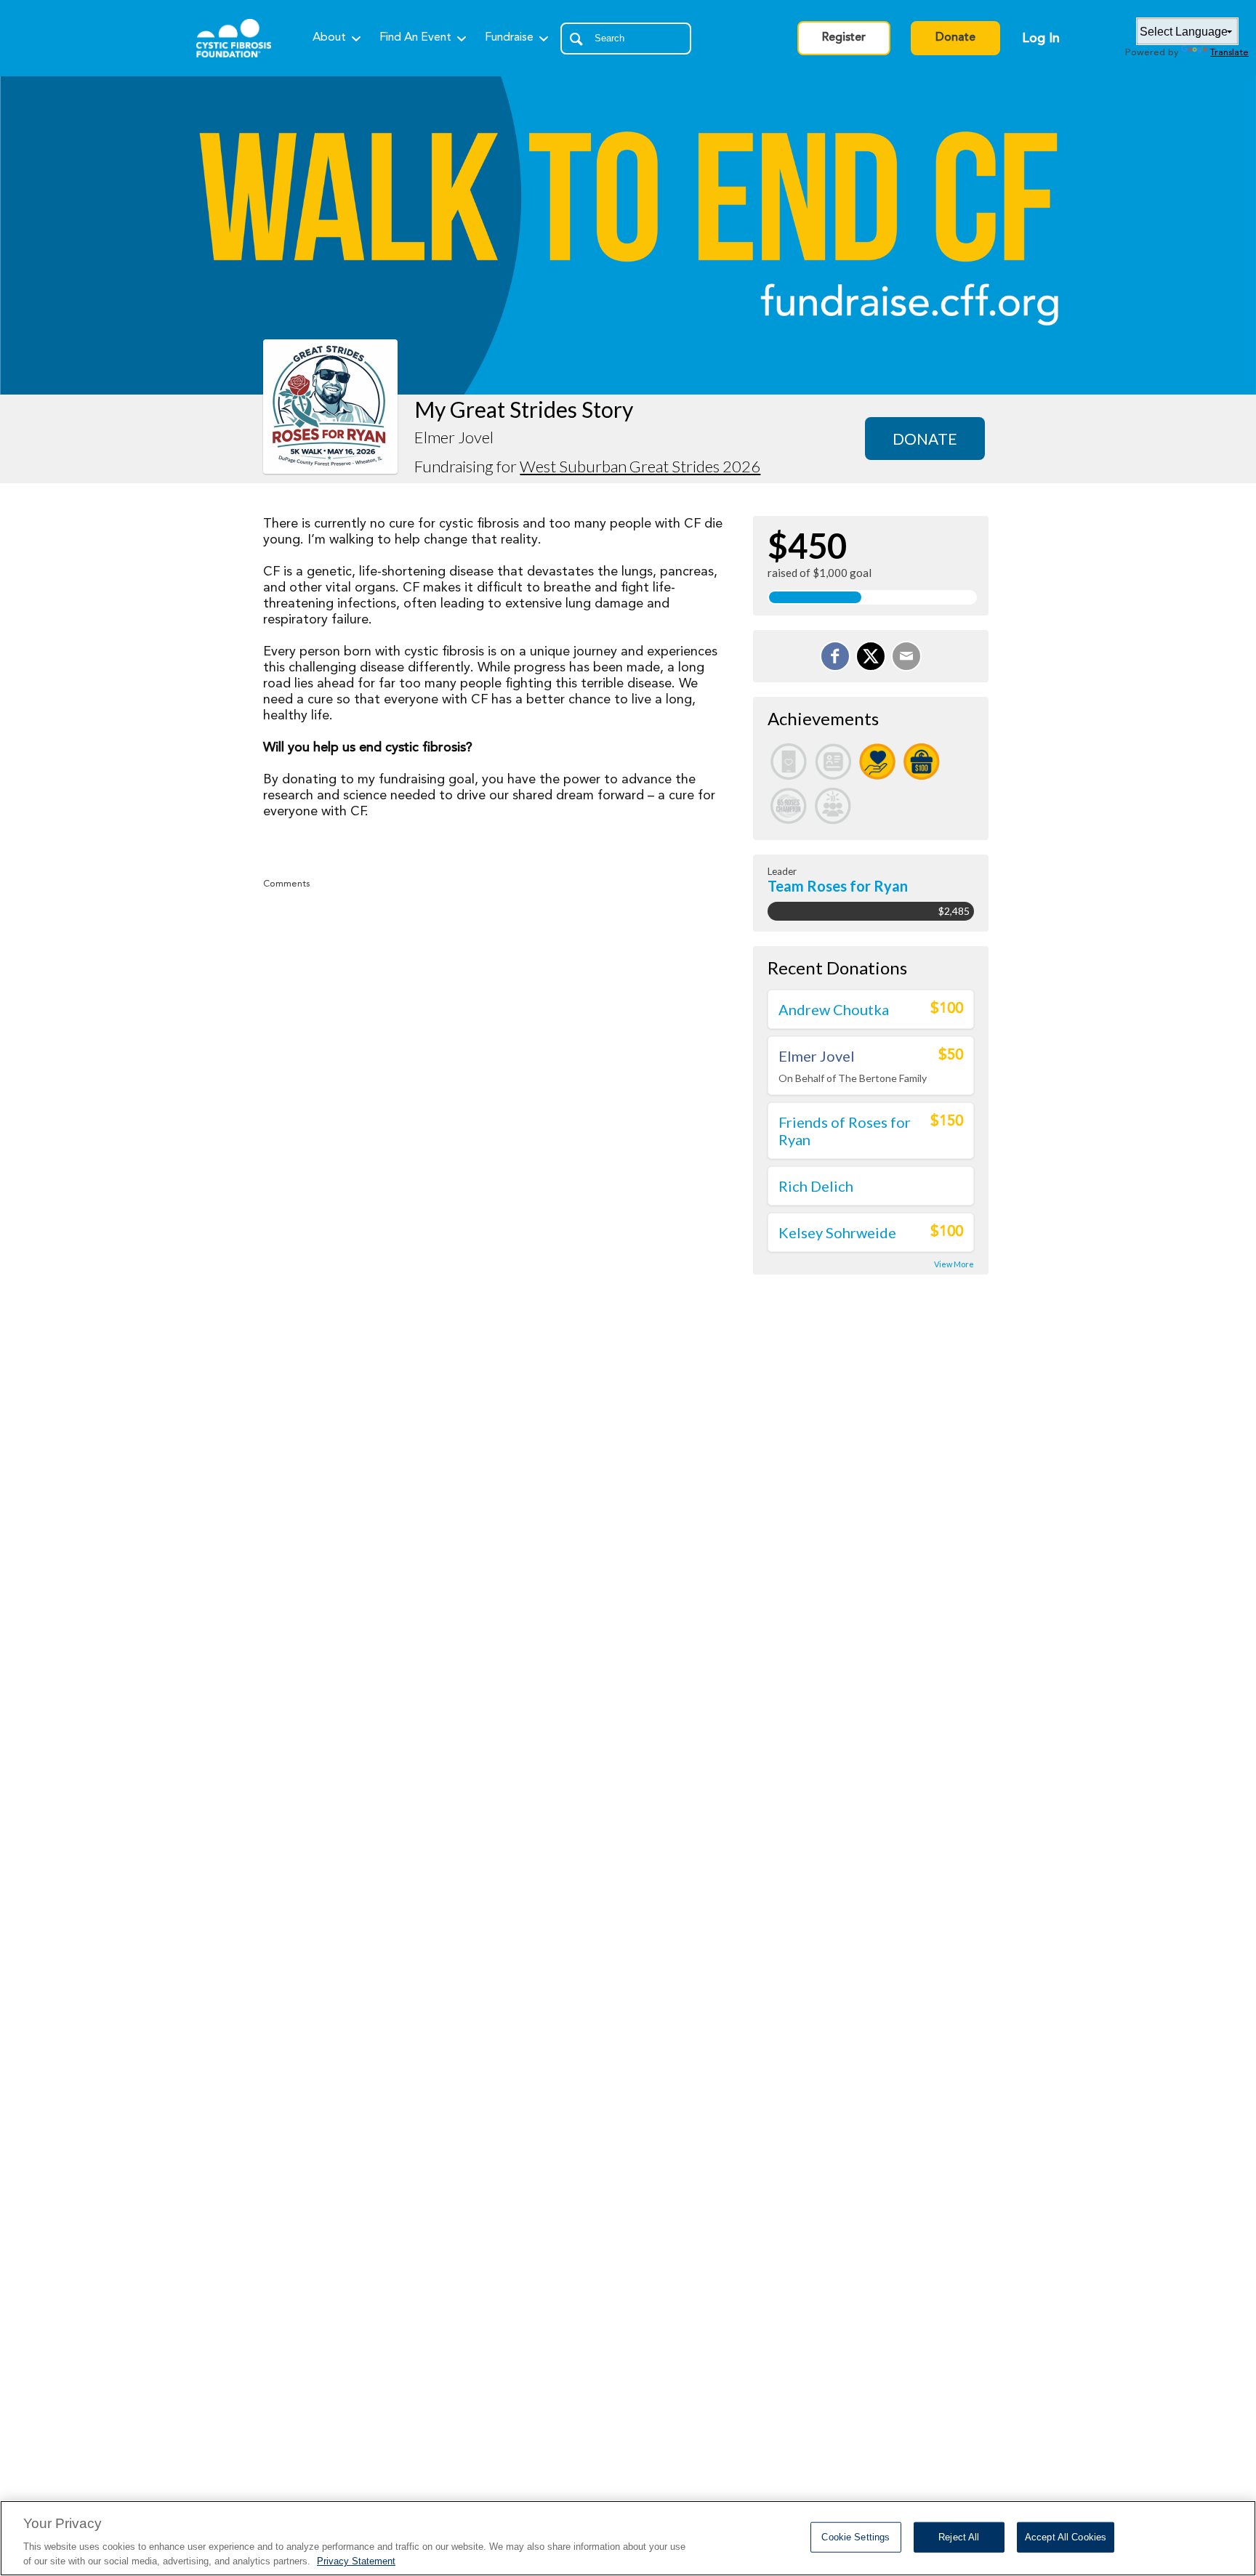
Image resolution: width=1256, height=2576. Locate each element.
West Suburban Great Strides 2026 (640, 466)
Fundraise (509, 38)
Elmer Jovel (817, 1056)
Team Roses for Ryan (838, 886)
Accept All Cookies (1066, 2537)
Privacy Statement (356, 2561)
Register (844, 38)
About (329, 38)
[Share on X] (871, 656)
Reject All (959, 2537)
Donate (955, 38)
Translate (1229, 53)
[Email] (906, 656)
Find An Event (415, 38)
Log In (1041, 39)
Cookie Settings (856, 2537)
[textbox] (626, 39)
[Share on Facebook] (835, 656)
